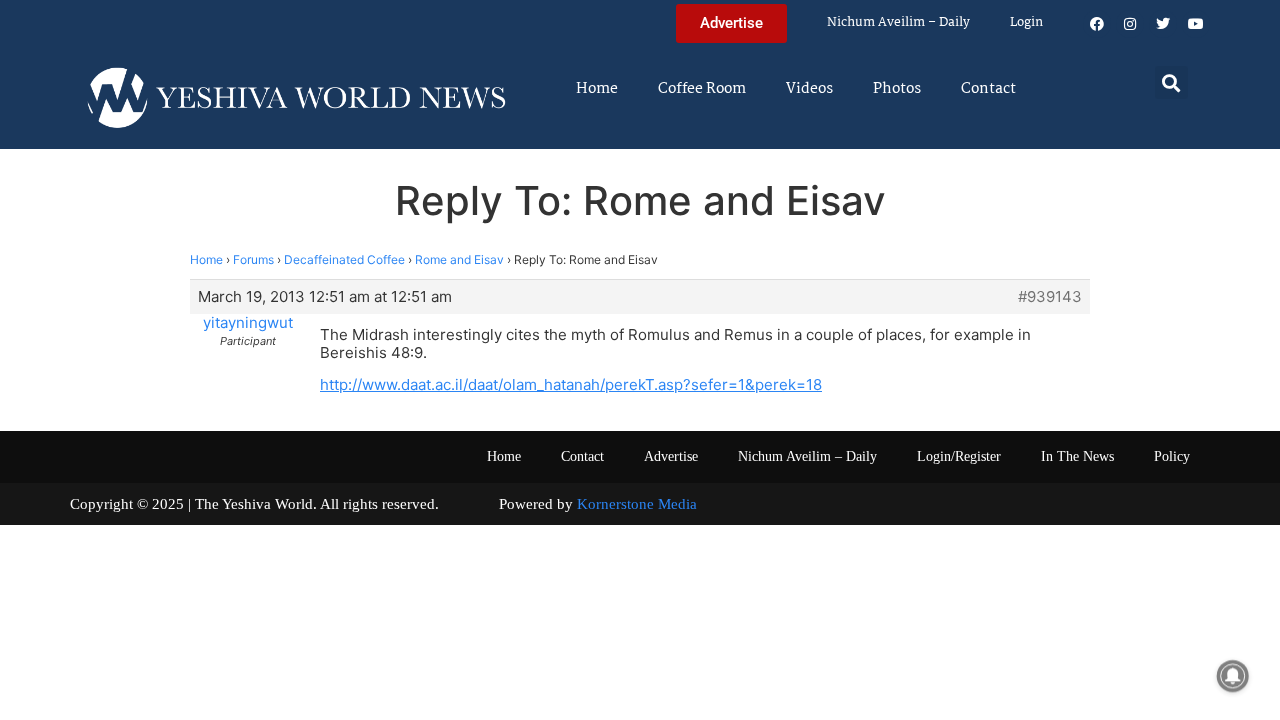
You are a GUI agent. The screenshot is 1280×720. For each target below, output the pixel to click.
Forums (253, 259)
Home (597, 89)
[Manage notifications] (1233, 676)
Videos (809, 89)
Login (1026, 22)
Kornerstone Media (637, 504)
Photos (897, 89)
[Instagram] (1130, 24)
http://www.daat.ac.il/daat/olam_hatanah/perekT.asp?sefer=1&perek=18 (571, 384)
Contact (988, 89)
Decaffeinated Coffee (344, 259)
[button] (1171, 82)
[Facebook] (1097, 24)
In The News (1077, 456)
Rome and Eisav (459, 259)
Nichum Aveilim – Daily (898, 22)
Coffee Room (702, 89)
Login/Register (959, 456)
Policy (1172, 456)
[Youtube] (1196, 24)
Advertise (671, 456)
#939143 (1050, 297)
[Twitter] (1163, 24)
